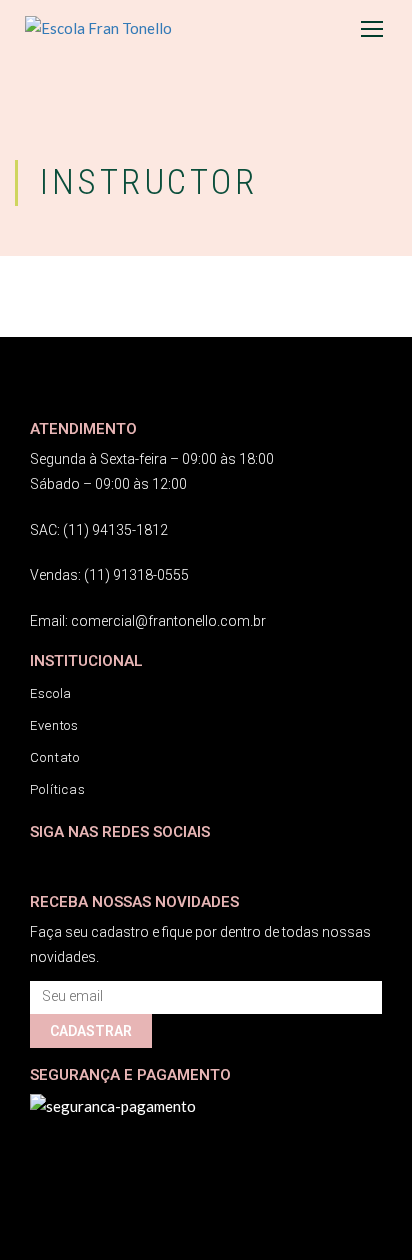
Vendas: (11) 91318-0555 (109, 575)
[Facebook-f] (42, 862)
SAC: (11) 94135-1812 (99, 530)
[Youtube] (122, 862)
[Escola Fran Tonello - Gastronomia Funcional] (125, 28)
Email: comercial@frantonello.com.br (148, 621)
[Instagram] (82, 862)
